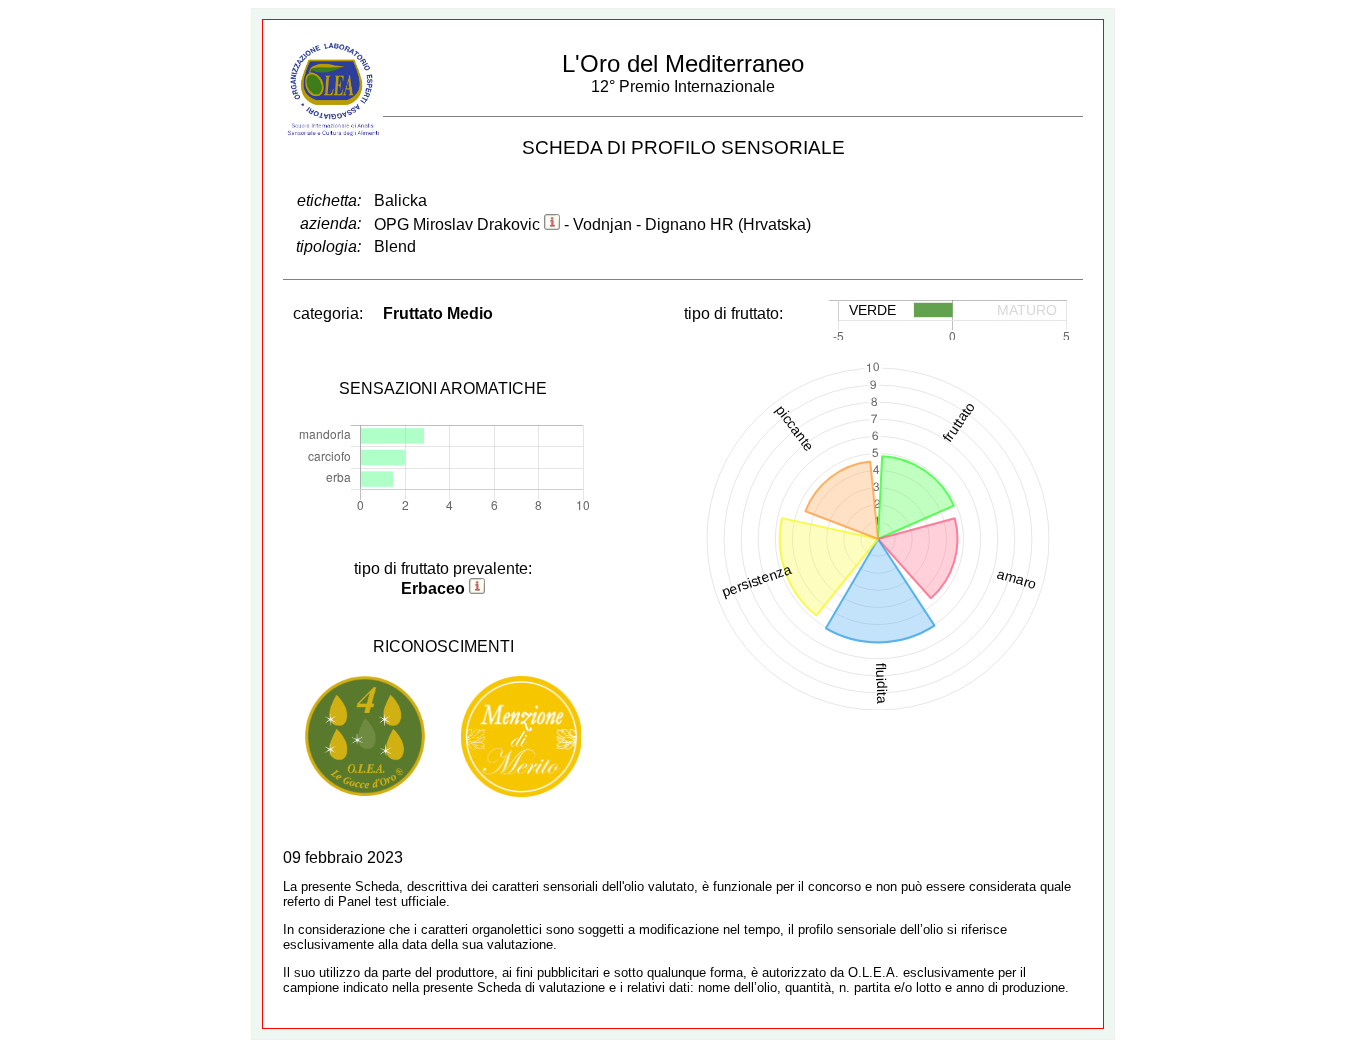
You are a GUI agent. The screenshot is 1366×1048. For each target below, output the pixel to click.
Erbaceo (433, 588)
